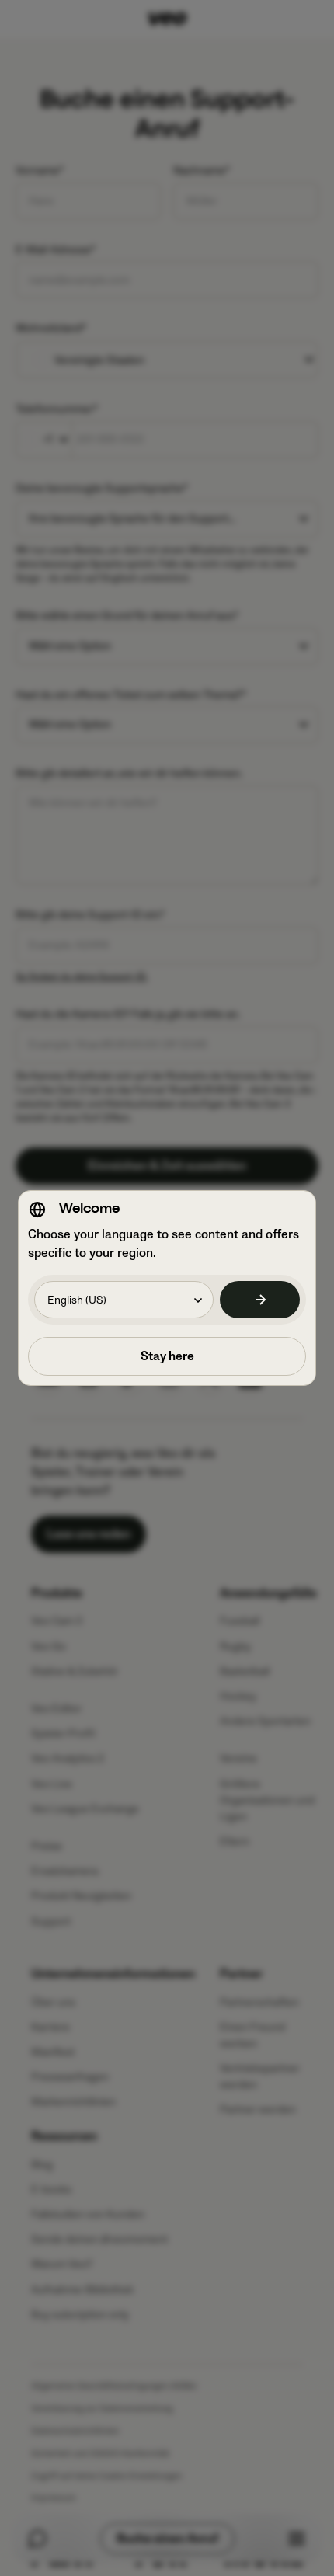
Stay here (167, 1356)
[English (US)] (260, 1300)
